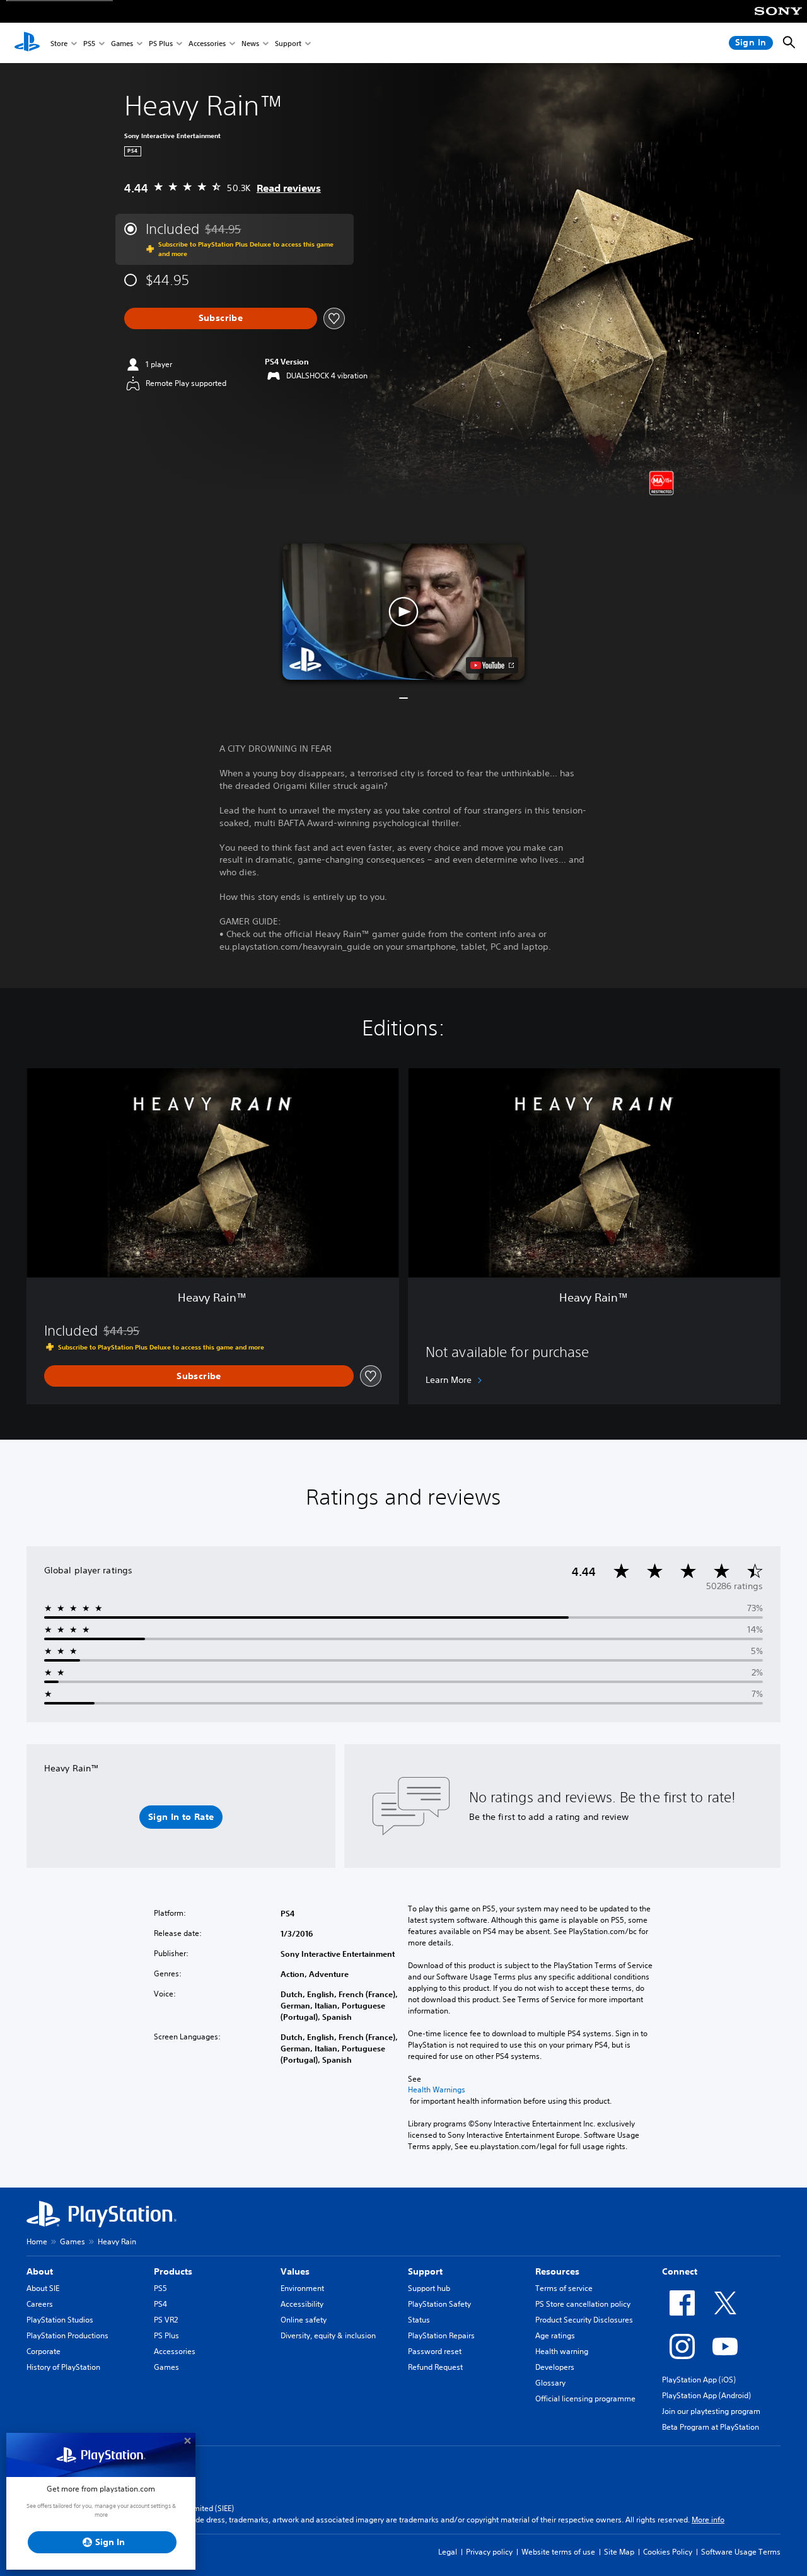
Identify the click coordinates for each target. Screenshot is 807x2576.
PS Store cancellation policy (583, 2304)
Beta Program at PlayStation (711, 2427)
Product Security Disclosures (584, 2320)
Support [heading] (425, 2271)
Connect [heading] (680, 2271)
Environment (302, 2288)
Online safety (304, 2320)
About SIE (43, 2288)
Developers (555, 2367)
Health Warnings (437, 2090)
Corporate (44, 2351)
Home (37, 2241)
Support (288, 43)
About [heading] (40, 2271)
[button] (403, 612)
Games (122, 43)
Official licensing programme (585, 2398)
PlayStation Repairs (441, 2335)
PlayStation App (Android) (706, 2395)
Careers (40, 2304)
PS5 (89, 43)
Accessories (207, 43)
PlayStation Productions (67, 2335)
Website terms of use (558, 2552)
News (250, 43)
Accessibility (302, 2304)
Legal (448, 2552)
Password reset (435, 2351)
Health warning (562, 2351)
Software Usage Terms (741, 2552)
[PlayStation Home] (27, 43)
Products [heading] (173, 2271)
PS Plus (161, 43)
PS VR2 (166, 2320)
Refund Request (435, 2367)
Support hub (429, 2288)
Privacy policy (489, 2552)
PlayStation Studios (60, 2320)
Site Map (619, 2552)
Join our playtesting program (711, 2411)
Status (419, 2320)
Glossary (550, 2383)
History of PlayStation (63, 2367)
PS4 (160, 2304)
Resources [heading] (557, 2271)
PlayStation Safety (439, 2304)
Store (59, 43)
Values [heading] (295, 2271)
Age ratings (555, 2335)
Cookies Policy (668, 2552)
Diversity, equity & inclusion (328, 2335)
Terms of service (564, 2288)
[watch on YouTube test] (492, 665)
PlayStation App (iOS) (699, 2380)
